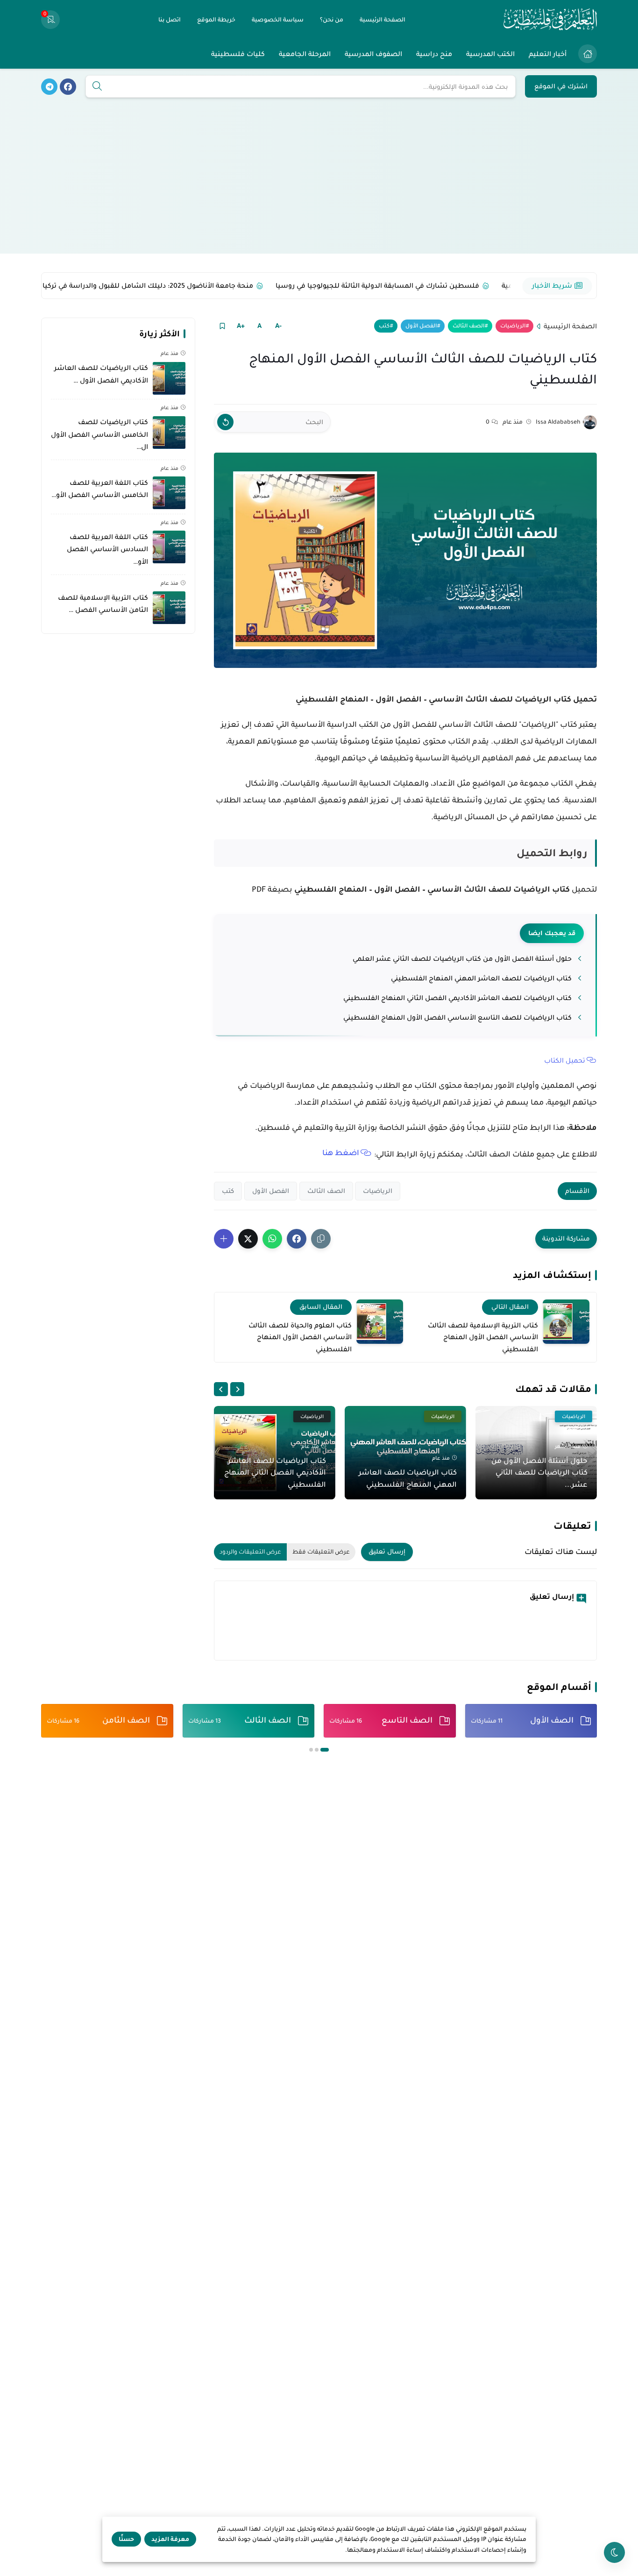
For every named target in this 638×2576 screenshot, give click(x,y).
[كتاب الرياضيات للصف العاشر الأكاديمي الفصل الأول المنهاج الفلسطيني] (169, 378)
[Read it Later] (222, 326)
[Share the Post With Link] (321, 1239)
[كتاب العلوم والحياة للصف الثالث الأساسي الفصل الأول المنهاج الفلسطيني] (380, 1322)
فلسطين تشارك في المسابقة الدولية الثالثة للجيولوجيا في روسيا (355, 285)
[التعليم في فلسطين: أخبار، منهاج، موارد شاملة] (550, 20)
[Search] (97, 87)
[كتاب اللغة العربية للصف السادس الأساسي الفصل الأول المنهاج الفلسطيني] (169, 547)
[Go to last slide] (237, 1389)
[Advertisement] (319, 188)
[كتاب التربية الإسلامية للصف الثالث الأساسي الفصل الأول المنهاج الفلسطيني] (566, 1322)
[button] (297, 1239)
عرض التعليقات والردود (250, 1552)
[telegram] (49, 87)
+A (241, 326)
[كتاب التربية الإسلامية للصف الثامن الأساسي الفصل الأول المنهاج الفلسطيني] (169, 608)
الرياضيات (513, 326)
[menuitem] (585, 54)
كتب (384, 326)
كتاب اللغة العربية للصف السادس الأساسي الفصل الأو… (107, 549)
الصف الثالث (468, 326)
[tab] (325, 1750)
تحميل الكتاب (565, 1060)
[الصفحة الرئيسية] (588, 54)
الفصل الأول (421, 326)
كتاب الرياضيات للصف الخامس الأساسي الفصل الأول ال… (99, 435)
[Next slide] (221, 1389)
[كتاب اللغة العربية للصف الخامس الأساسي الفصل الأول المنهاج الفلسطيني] (169, 493)
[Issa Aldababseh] (590, 422)
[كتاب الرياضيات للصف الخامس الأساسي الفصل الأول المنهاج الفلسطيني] (169, 433)
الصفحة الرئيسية (570, 326)
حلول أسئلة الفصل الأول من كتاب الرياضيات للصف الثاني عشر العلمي (462, 958)
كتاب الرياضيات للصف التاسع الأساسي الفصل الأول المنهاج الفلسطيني (457, 1017)
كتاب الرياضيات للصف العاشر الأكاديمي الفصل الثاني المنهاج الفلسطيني (457, 998)
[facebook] (68, 87)
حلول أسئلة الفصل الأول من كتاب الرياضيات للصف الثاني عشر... (539, 1472)
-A (278, 326)
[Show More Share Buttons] (224, 1239)
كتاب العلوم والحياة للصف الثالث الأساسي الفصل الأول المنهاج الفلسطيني (300, 1337)
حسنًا (126, 2539)
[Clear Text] (225, 422)
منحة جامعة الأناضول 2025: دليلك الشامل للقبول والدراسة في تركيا (125, 285)
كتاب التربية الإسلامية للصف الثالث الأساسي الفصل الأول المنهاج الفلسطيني (483, 1337)
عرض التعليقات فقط (321, 1552)
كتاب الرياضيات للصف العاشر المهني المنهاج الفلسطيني (481, 978)
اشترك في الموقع (561, 86)
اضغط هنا (341, 1153)
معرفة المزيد (170, 2539)
